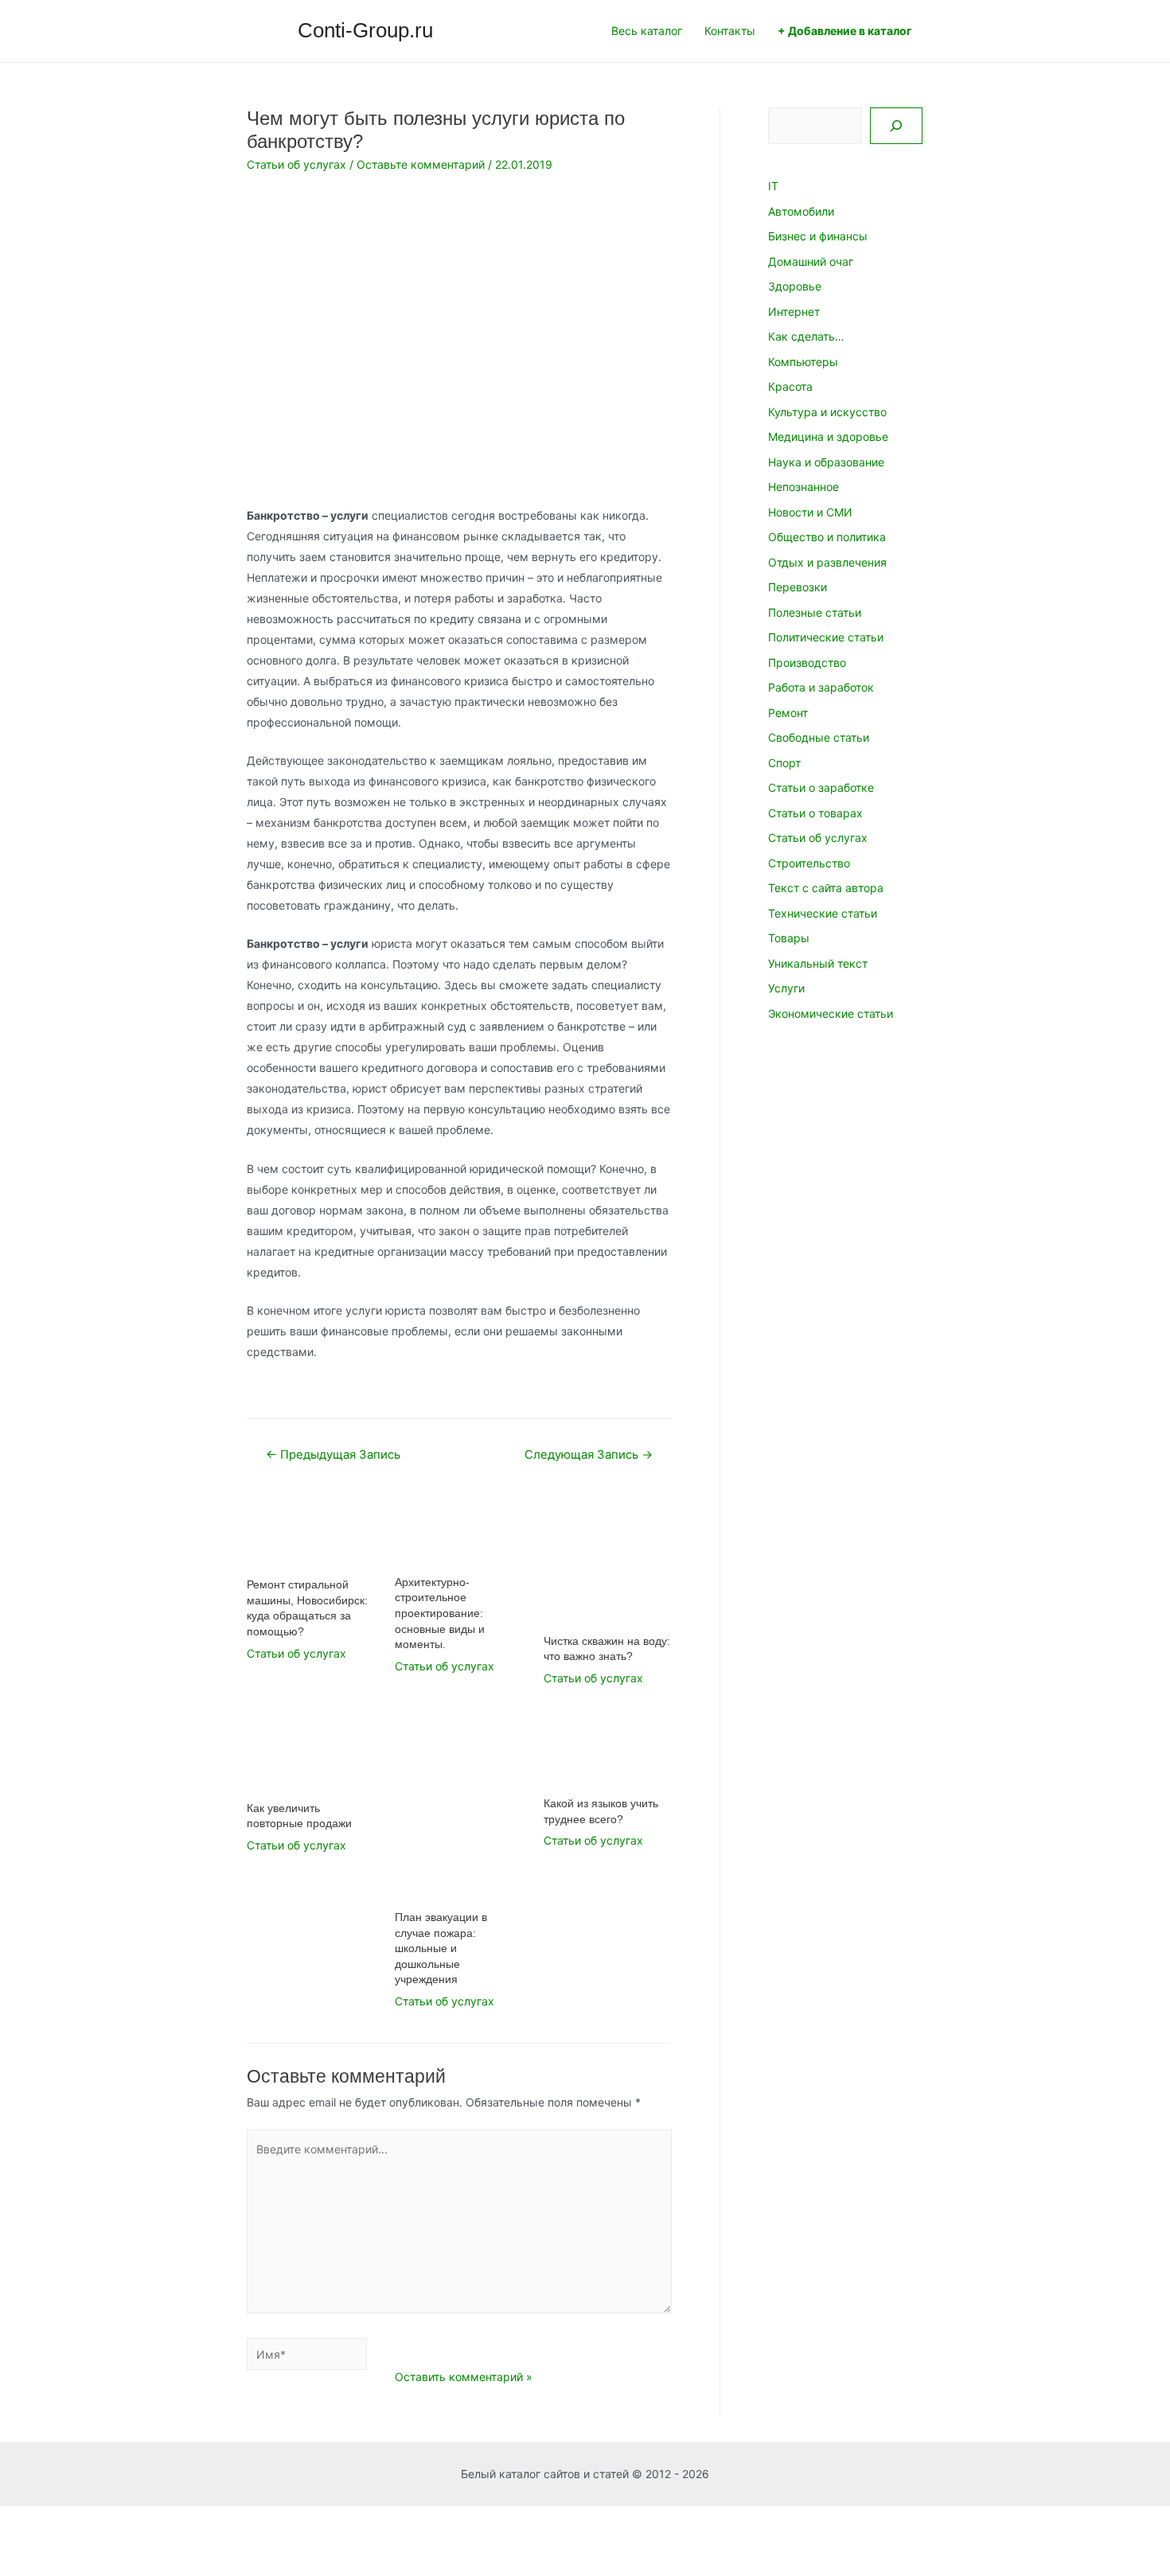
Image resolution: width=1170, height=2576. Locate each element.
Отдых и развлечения (827, 562)
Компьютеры (803, 362)
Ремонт (788, 713)
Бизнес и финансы (818, 236)
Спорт (784, 763)
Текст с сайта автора (826, 888)
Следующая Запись (589, 1455)
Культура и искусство (827, 412)
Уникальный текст (818, 963)
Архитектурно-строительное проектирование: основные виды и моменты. (440, 1613)
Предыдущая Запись (333, 1455)
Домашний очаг (811, 261)
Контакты (730, 31)
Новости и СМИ (810, 512)
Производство (807, 663)
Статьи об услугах (296, 164)
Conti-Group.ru (365, 30)
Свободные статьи (819, 737)
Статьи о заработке (821, 787)
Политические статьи (826, 637)
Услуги (786, 988)
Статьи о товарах (815, 813)
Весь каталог (647, 31)
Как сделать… (806, 336)
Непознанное (803, 487)
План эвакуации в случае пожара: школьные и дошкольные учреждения (441, 1948)
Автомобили (801, 211)
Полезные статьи (815, 612)
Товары (789, 938)
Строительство (809, 863)
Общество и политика (827, 537)
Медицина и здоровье (828, 436)
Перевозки (798, 587)
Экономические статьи (831, 1013)
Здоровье (795, 286)
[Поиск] (896, 126)
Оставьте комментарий (421, 164)
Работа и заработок (821, 687)
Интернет (794, 312)
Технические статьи (823, 913)
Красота (790, 386)
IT (773, 186)
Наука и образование (826, 462)
